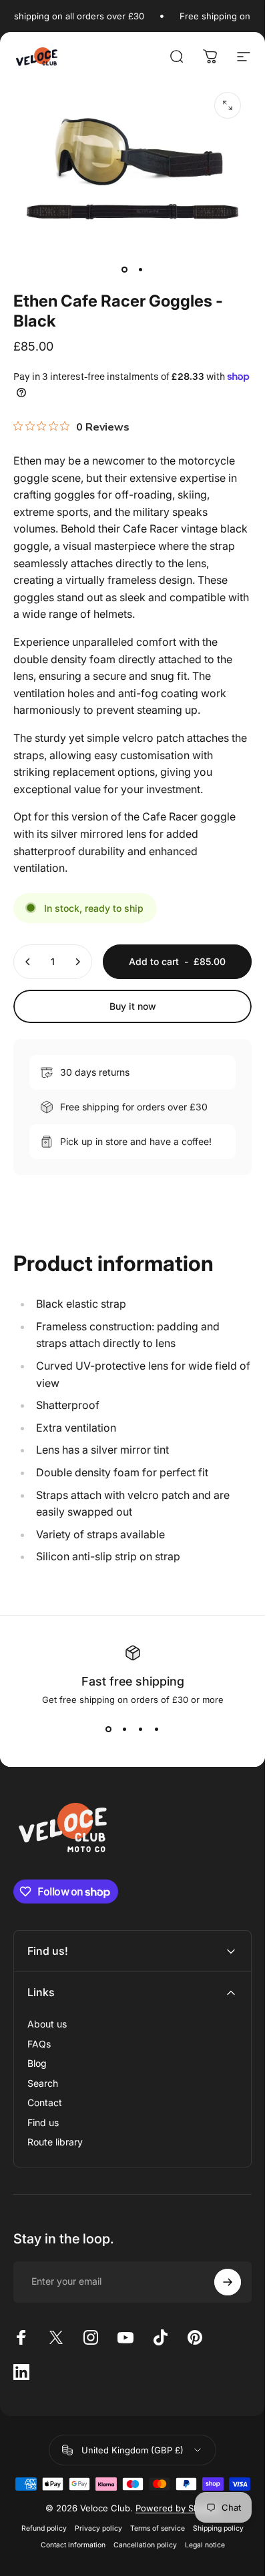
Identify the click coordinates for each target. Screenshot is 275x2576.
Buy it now (133, 1006)
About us (47, 2024)
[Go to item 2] (141, 270)
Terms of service (158, 2528)
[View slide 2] (125, 1729)
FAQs (39, 2044)
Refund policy (44, 2528)
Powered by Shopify (178, 2508)
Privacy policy (98, 2528)
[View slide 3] (141, 1729)
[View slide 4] (157, 1729)
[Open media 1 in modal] (228, 105)
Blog (37, 2063)
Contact (45, 2102)
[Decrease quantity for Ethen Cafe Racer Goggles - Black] (28, 962)
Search (43, 2083)
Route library (55, 2142)
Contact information (73, 2545)
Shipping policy (218, 2528)
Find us (43, 2122)
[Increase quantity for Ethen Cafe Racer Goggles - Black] (77, 962)
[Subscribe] (228, 2282)
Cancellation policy (145, 2545)
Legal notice (205, 2545)
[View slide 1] (109, 1729)
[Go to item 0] (125, 270)
